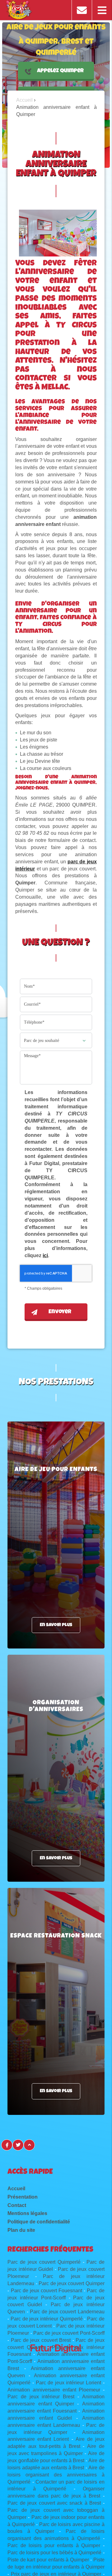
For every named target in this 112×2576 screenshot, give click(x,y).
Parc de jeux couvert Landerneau (67, 2312)
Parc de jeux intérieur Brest (41, 2397)
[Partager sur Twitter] (18, 2145)
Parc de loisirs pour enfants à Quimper (54, 2545)
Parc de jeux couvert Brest (41, 2340)
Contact (17, 2205)
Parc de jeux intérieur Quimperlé (47, 2319)
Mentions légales (27, 2213)
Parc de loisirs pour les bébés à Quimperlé (54, 2553)
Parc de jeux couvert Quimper (71, 2283)
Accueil (16, 2189)
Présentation (23, 2197)
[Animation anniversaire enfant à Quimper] (58, 233)
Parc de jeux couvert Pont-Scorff (69, 2333)
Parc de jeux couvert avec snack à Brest (54, 2503)
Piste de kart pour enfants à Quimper (48, 2560)
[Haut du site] (29, 2145)
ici (45, 1255)
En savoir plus (56, 1625)
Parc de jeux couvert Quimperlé (44, 2262)
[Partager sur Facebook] (7, 2145)
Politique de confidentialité (39, 2222)
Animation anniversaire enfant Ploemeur (54, 2390)
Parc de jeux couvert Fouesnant (47, 2291)
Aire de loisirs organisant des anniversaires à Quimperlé (56, 2475)
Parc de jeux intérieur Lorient (68, 2383)
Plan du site (21, 2230)
